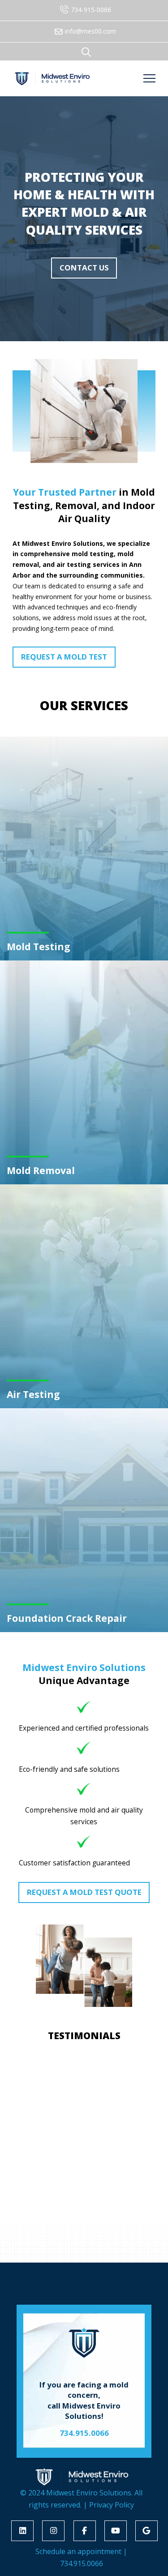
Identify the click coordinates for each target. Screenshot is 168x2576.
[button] (86, 52)
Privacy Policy (112, 2505)
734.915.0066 (82, 2563)
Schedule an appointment (78, 2551)
